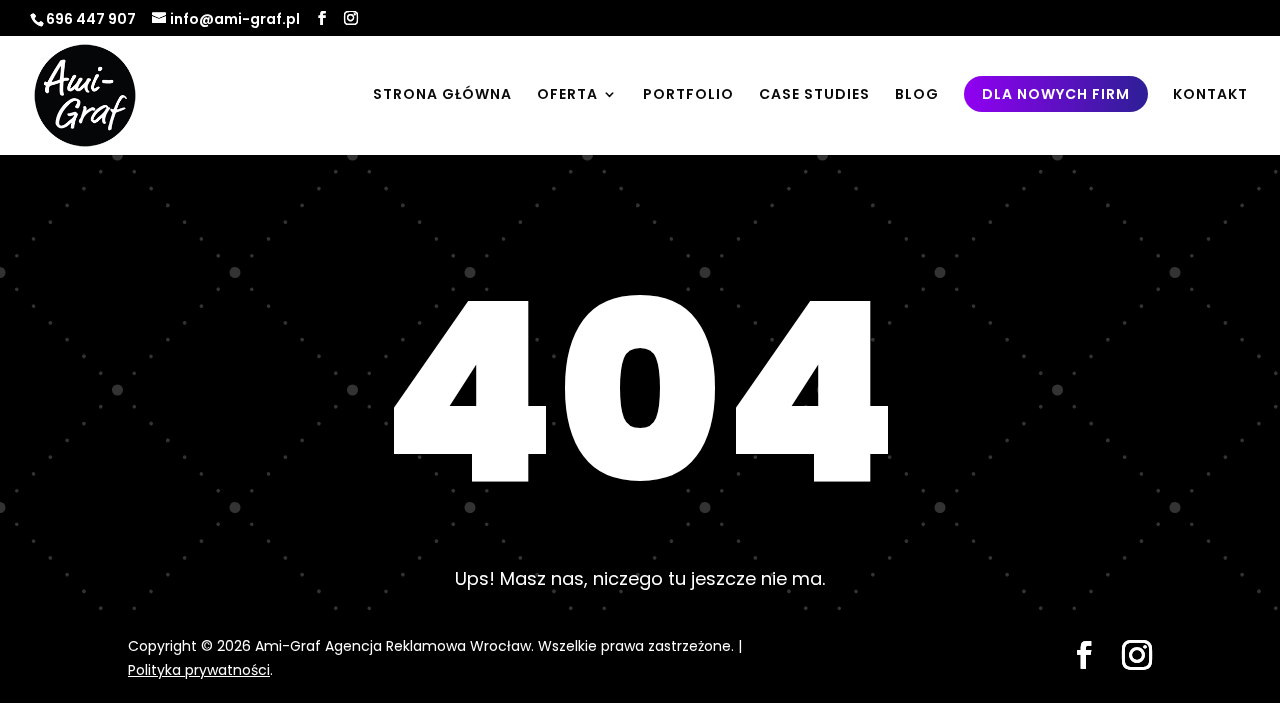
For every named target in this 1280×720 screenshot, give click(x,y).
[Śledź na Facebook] (1084, 655)
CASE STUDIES (814, 95)
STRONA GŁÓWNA (442, 95)
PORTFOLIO (688, 95)
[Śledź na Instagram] (1137, 655)
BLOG (917, 95)
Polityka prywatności (199, 670)
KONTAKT (1210, 95)
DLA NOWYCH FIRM (1056, 94)
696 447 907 (91, 19)
